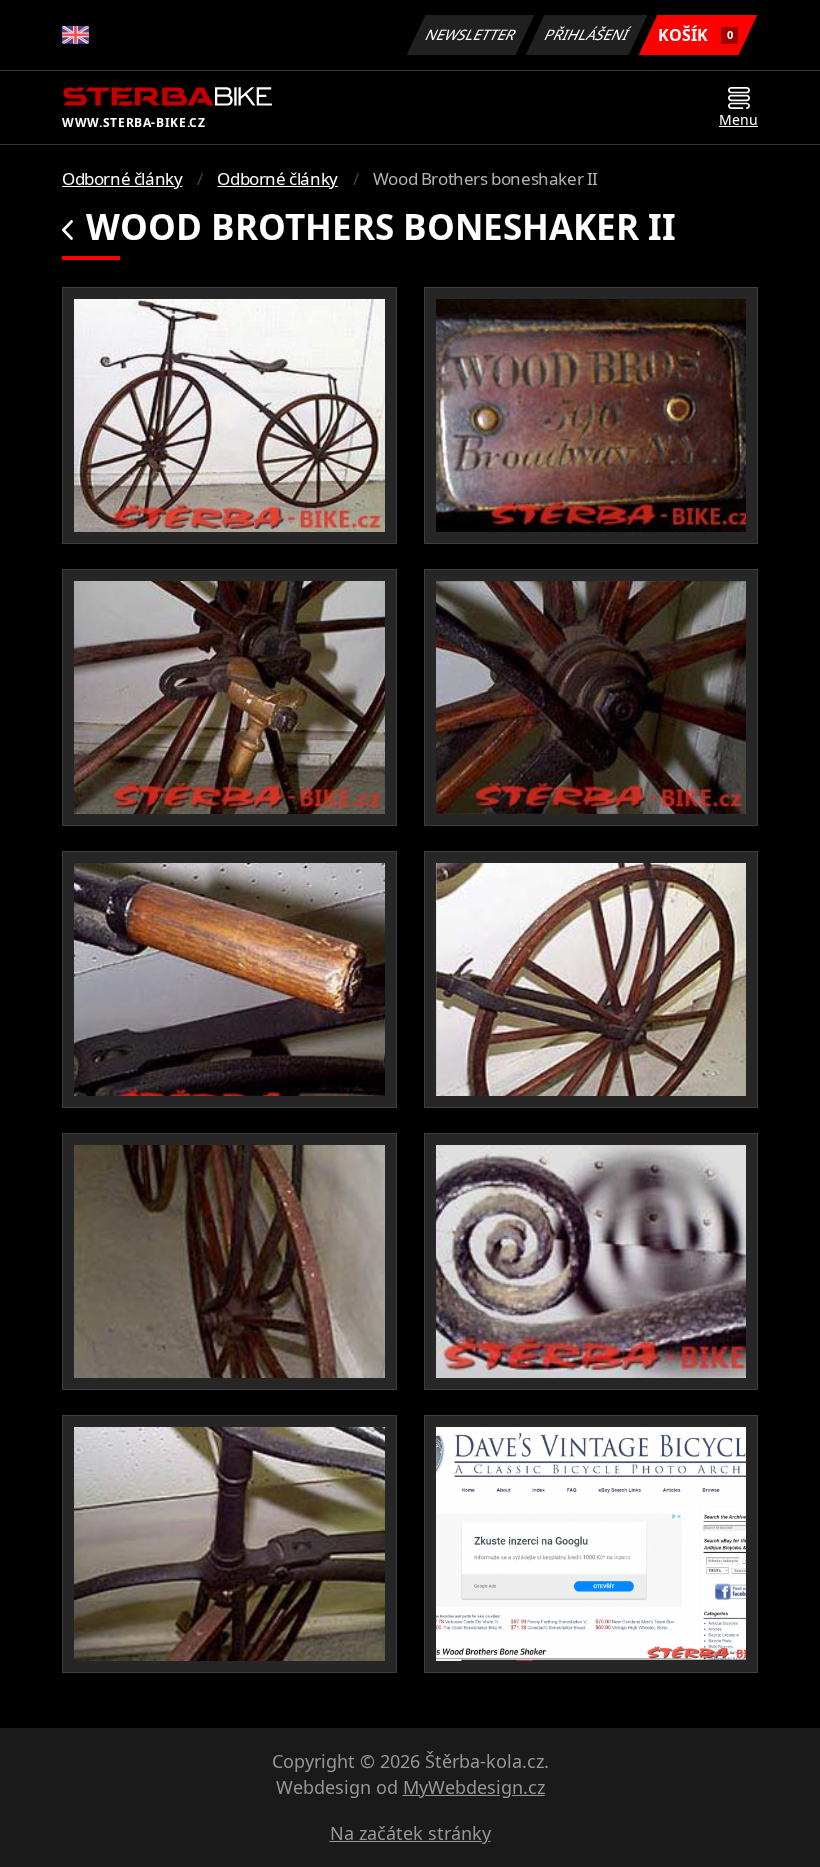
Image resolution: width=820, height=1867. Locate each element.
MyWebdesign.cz (474, 1787)
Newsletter (471, 34)
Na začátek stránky (410, 1833)
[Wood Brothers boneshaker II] (229, 415)
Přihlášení (587, 34)
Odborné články (122, 178)
